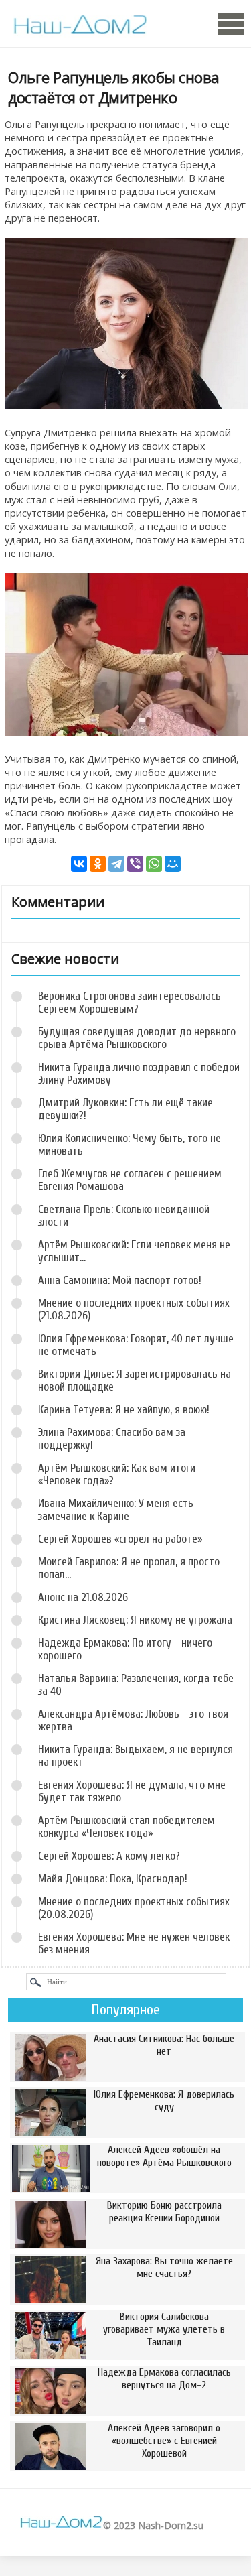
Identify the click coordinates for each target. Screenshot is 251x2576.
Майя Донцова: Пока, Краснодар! (113, 1879)
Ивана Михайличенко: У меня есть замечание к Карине (116, 1510)
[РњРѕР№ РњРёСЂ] (173, 864)
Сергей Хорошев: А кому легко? (109, 1856)
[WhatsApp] (154, 864)
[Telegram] (116, 864)
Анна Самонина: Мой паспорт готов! (120, 1280)
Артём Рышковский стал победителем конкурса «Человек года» (127, 1827)
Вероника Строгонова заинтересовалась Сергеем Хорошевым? (130, 1003)
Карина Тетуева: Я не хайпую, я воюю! (124, 1410)
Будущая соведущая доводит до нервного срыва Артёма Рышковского (137, 1038)
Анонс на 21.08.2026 (83, 1597)
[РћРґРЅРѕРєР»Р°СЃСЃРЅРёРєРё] (98, 864)
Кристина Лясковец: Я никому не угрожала (135, 1620)
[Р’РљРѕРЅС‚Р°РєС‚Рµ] (79, 864)
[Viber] (135, 864)
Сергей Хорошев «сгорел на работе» (120, 1539)
